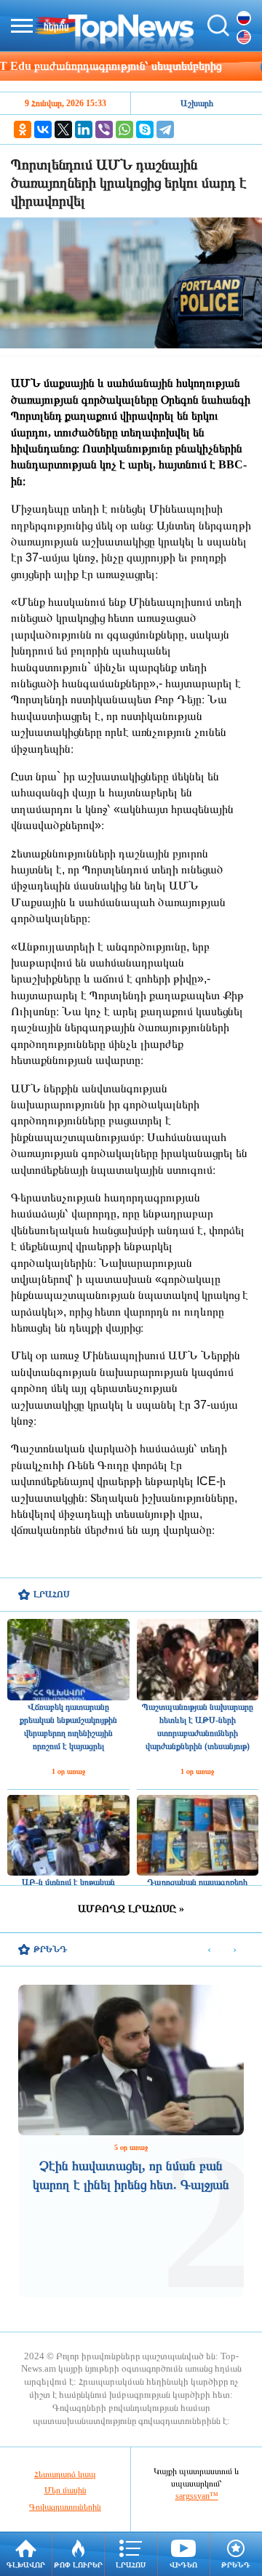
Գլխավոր (26, 2565)
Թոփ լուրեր (78, 2565)
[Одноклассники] (23, 129)
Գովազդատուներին (65, 2507)
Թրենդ (236, 2565)
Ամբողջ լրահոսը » (131, 1909)
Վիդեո (183, 2565)
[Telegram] (165, 129)
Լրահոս (131, 2565)
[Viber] (104, 129)
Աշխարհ (197, 103)
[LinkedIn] (84, 129)
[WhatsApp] (124, 129)
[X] (63, 129)
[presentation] (209, 1950)
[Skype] (145, 129)
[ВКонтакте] (43, 129)
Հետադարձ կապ (65, 2474)
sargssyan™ (197, 2496)
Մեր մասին (65, 2490)
